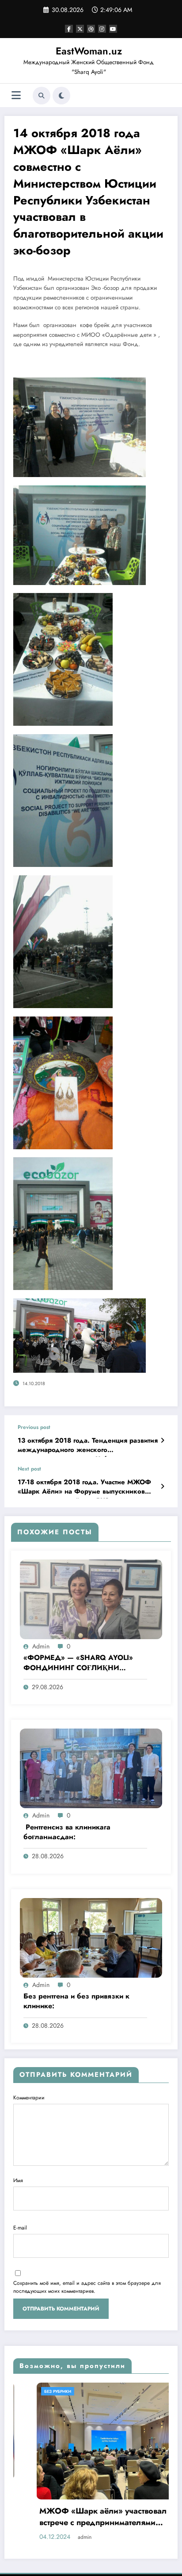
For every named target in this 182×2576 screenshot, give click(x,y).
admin (41, 1646)
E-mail (20, 2228)
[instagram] (102, 29)
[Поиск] (42, 96)
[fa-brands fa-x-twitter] (80, 29)
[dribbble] (91, 29)
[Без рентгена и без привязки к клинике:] (91, 1937)
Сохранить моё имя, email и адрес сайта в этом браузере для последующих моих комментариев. (87, 2287)
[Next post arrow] (162, 1486)
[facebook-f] (69, 29)
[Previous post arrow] (162, 1440)
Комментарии (29, 2098)
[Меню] (16, 95)
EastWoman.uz (89, 51)
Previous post (34, 1427)
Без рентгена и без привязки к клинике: (76, 2001)
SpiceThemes (136, 2555)
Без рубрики (98, 2391)
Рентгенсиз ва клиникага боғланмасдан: (67, 1832)
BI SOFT (75, 2555)
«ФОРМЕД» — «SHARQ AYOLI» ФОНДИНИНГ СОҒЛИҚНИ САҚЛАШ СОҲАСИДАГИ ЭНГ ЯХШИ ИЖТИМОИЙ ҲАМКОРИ (79, 1663)
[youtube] (113, 29)
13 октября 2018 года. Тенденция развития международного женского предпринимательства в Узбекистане (88, 1447)
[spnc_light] (61, 96)
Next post (29, 1469)
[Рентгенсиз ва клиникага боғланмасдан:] (91, 1768)
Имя (18, 2180)
